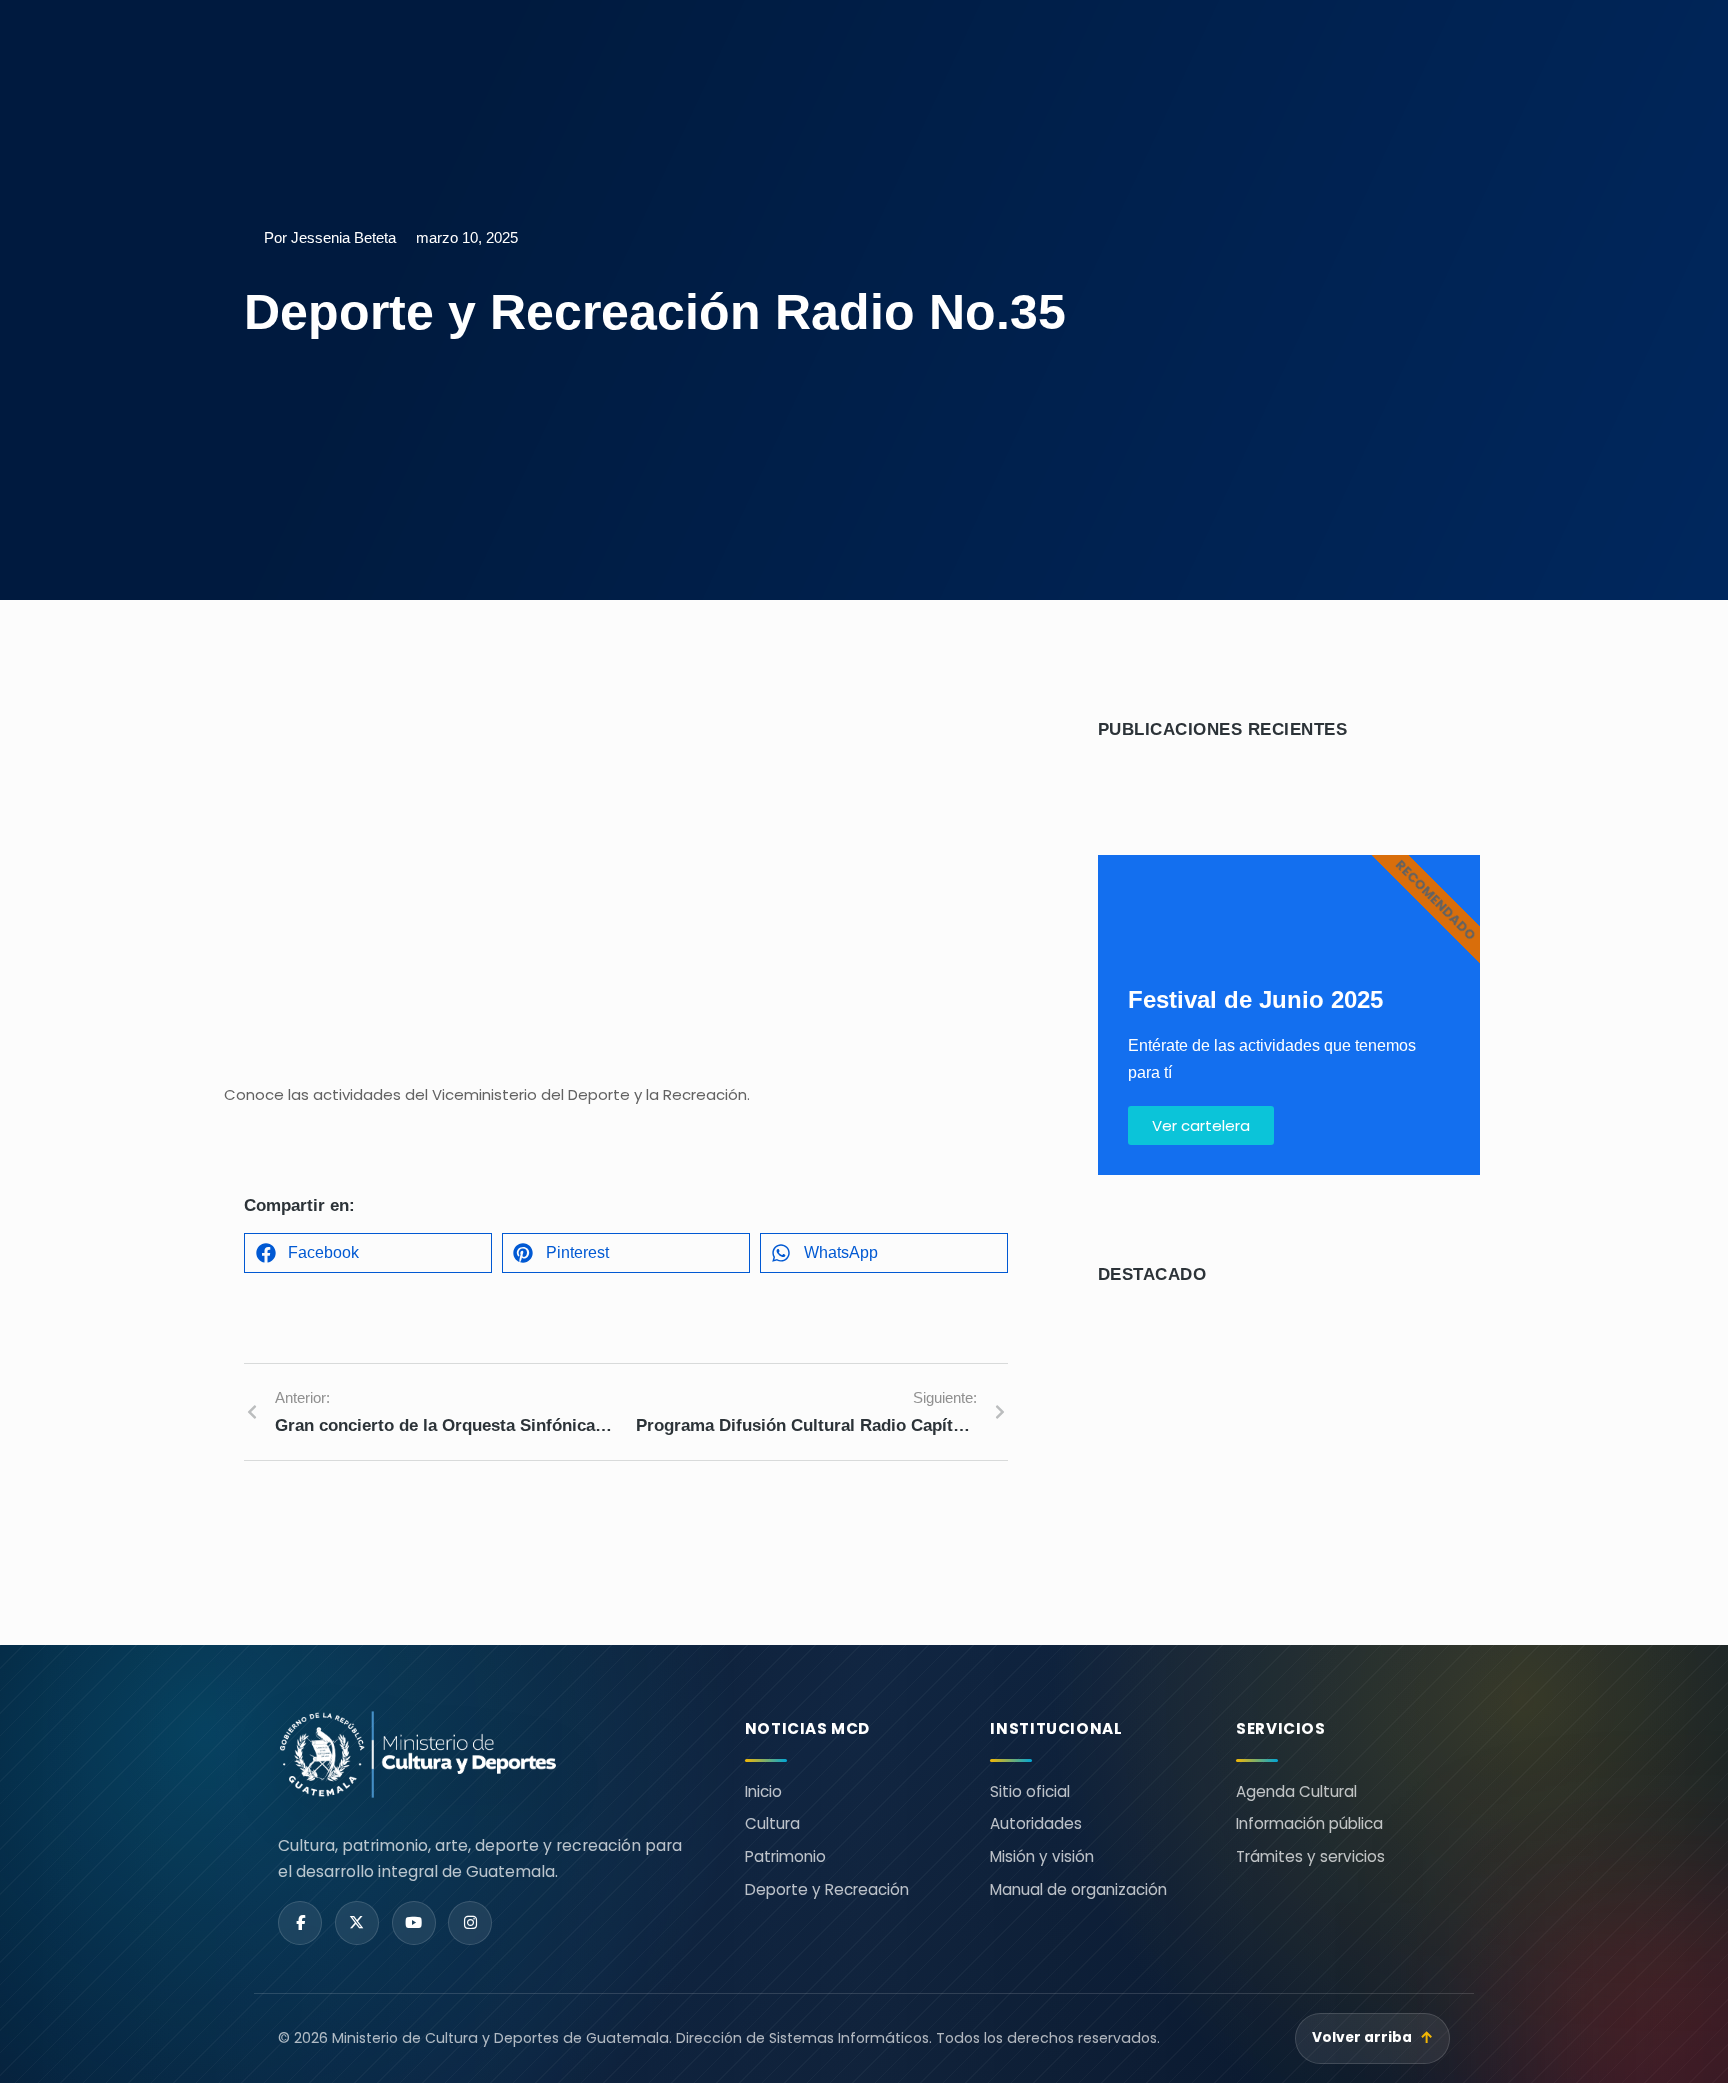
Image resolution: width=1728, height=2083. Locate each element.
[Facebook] (300, 1923)
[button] (368, 1253)
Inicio (763, 1791)
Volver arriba (1373, 2037)
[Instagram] (470, 1923)
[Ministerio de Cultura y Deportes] (487, 1754)
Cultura (772, 1823)
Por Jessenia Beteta (330, 237)
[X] (357, 1923)
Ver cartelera (1201, 1125)
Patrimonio (785, 1856)
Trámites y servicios (1310, 1856)
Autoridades (1036, 1823)
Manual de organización (1078, 1889)
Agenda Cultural (1296, 1791)
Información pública (1309, 1823)
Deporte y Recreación (827, 1889)
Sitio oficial (1030, 1791)
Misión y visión (1042, 1856)
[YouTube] (414, 1923)
